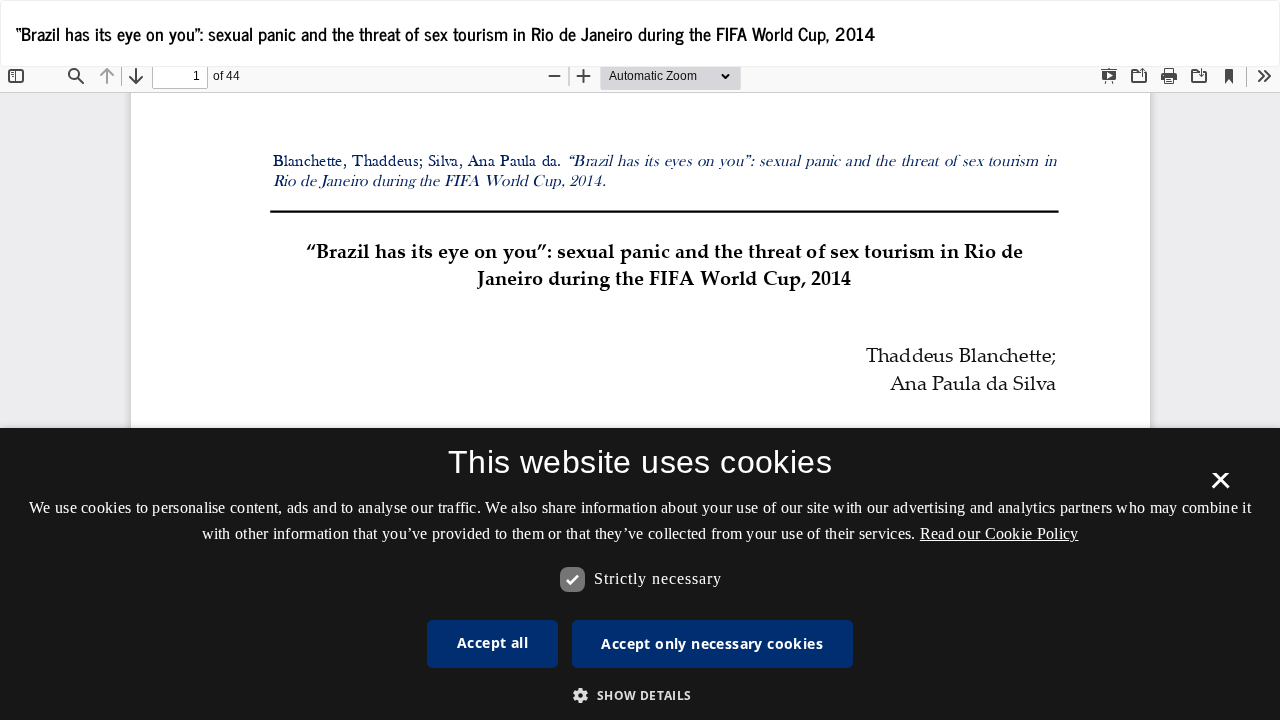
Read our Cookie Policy (999, 533)
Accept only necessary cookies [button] (712, 643)
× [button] (1220, 487)
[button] (639, 694)
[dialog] (640, 574)
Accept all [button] (492, 642)
